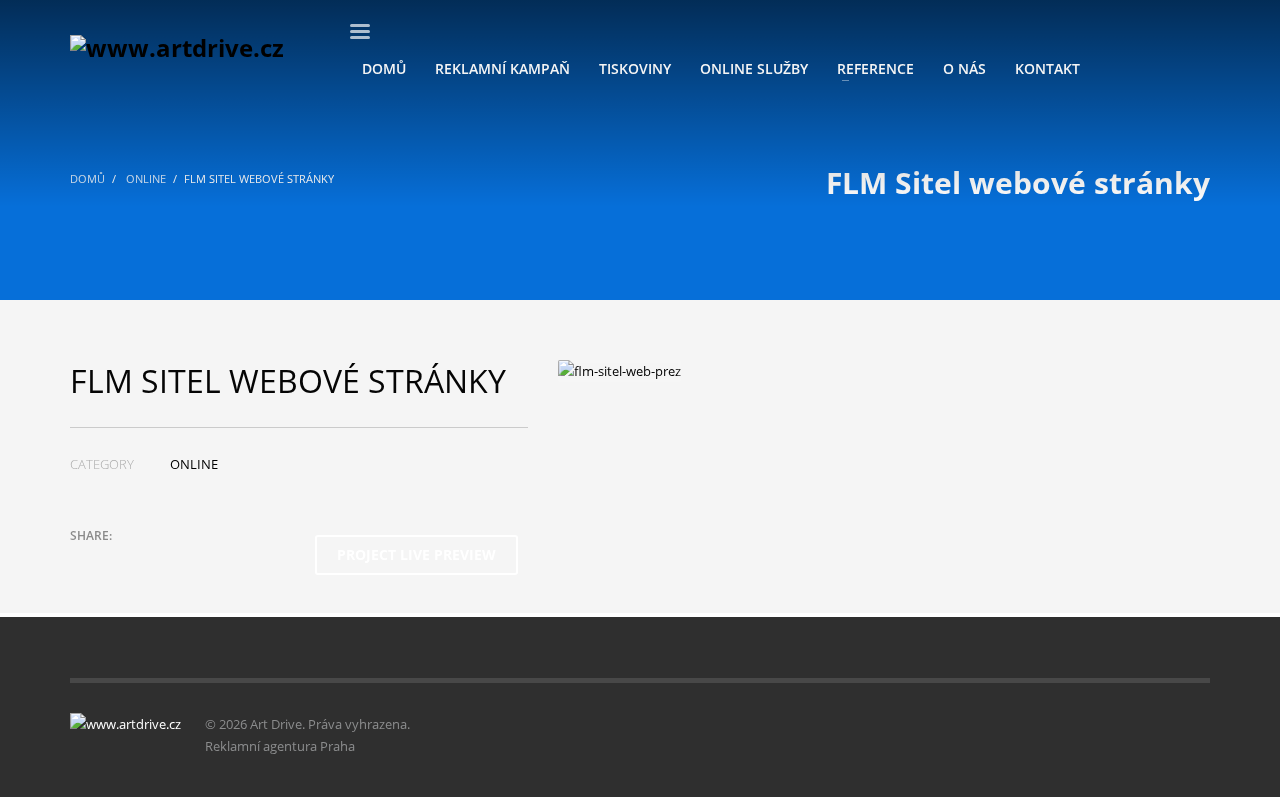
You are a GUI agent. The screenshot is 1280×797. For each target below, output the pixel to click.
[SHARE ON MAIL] (225, 562)
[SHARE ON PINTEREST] (190, 562)
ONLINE (194, 464)
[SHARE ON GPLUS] (155, 562)
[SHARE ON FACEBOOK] (120, 562)
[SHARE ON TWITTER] (85, 562)
